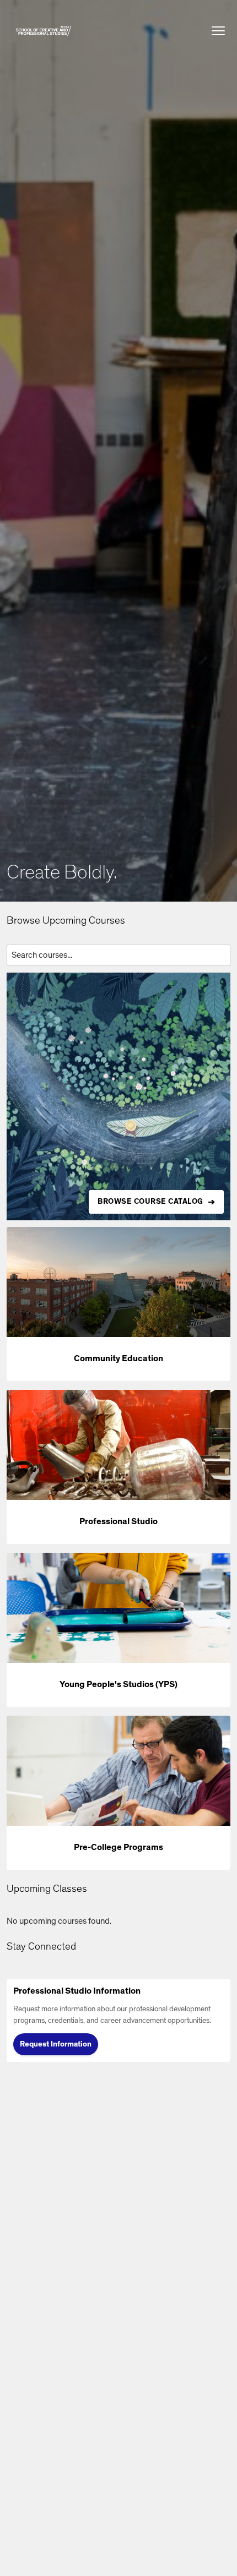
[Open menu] (218, 31)
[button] (44, 31)
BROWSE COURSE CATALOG (150, 1202)
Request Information (56, 2044)
